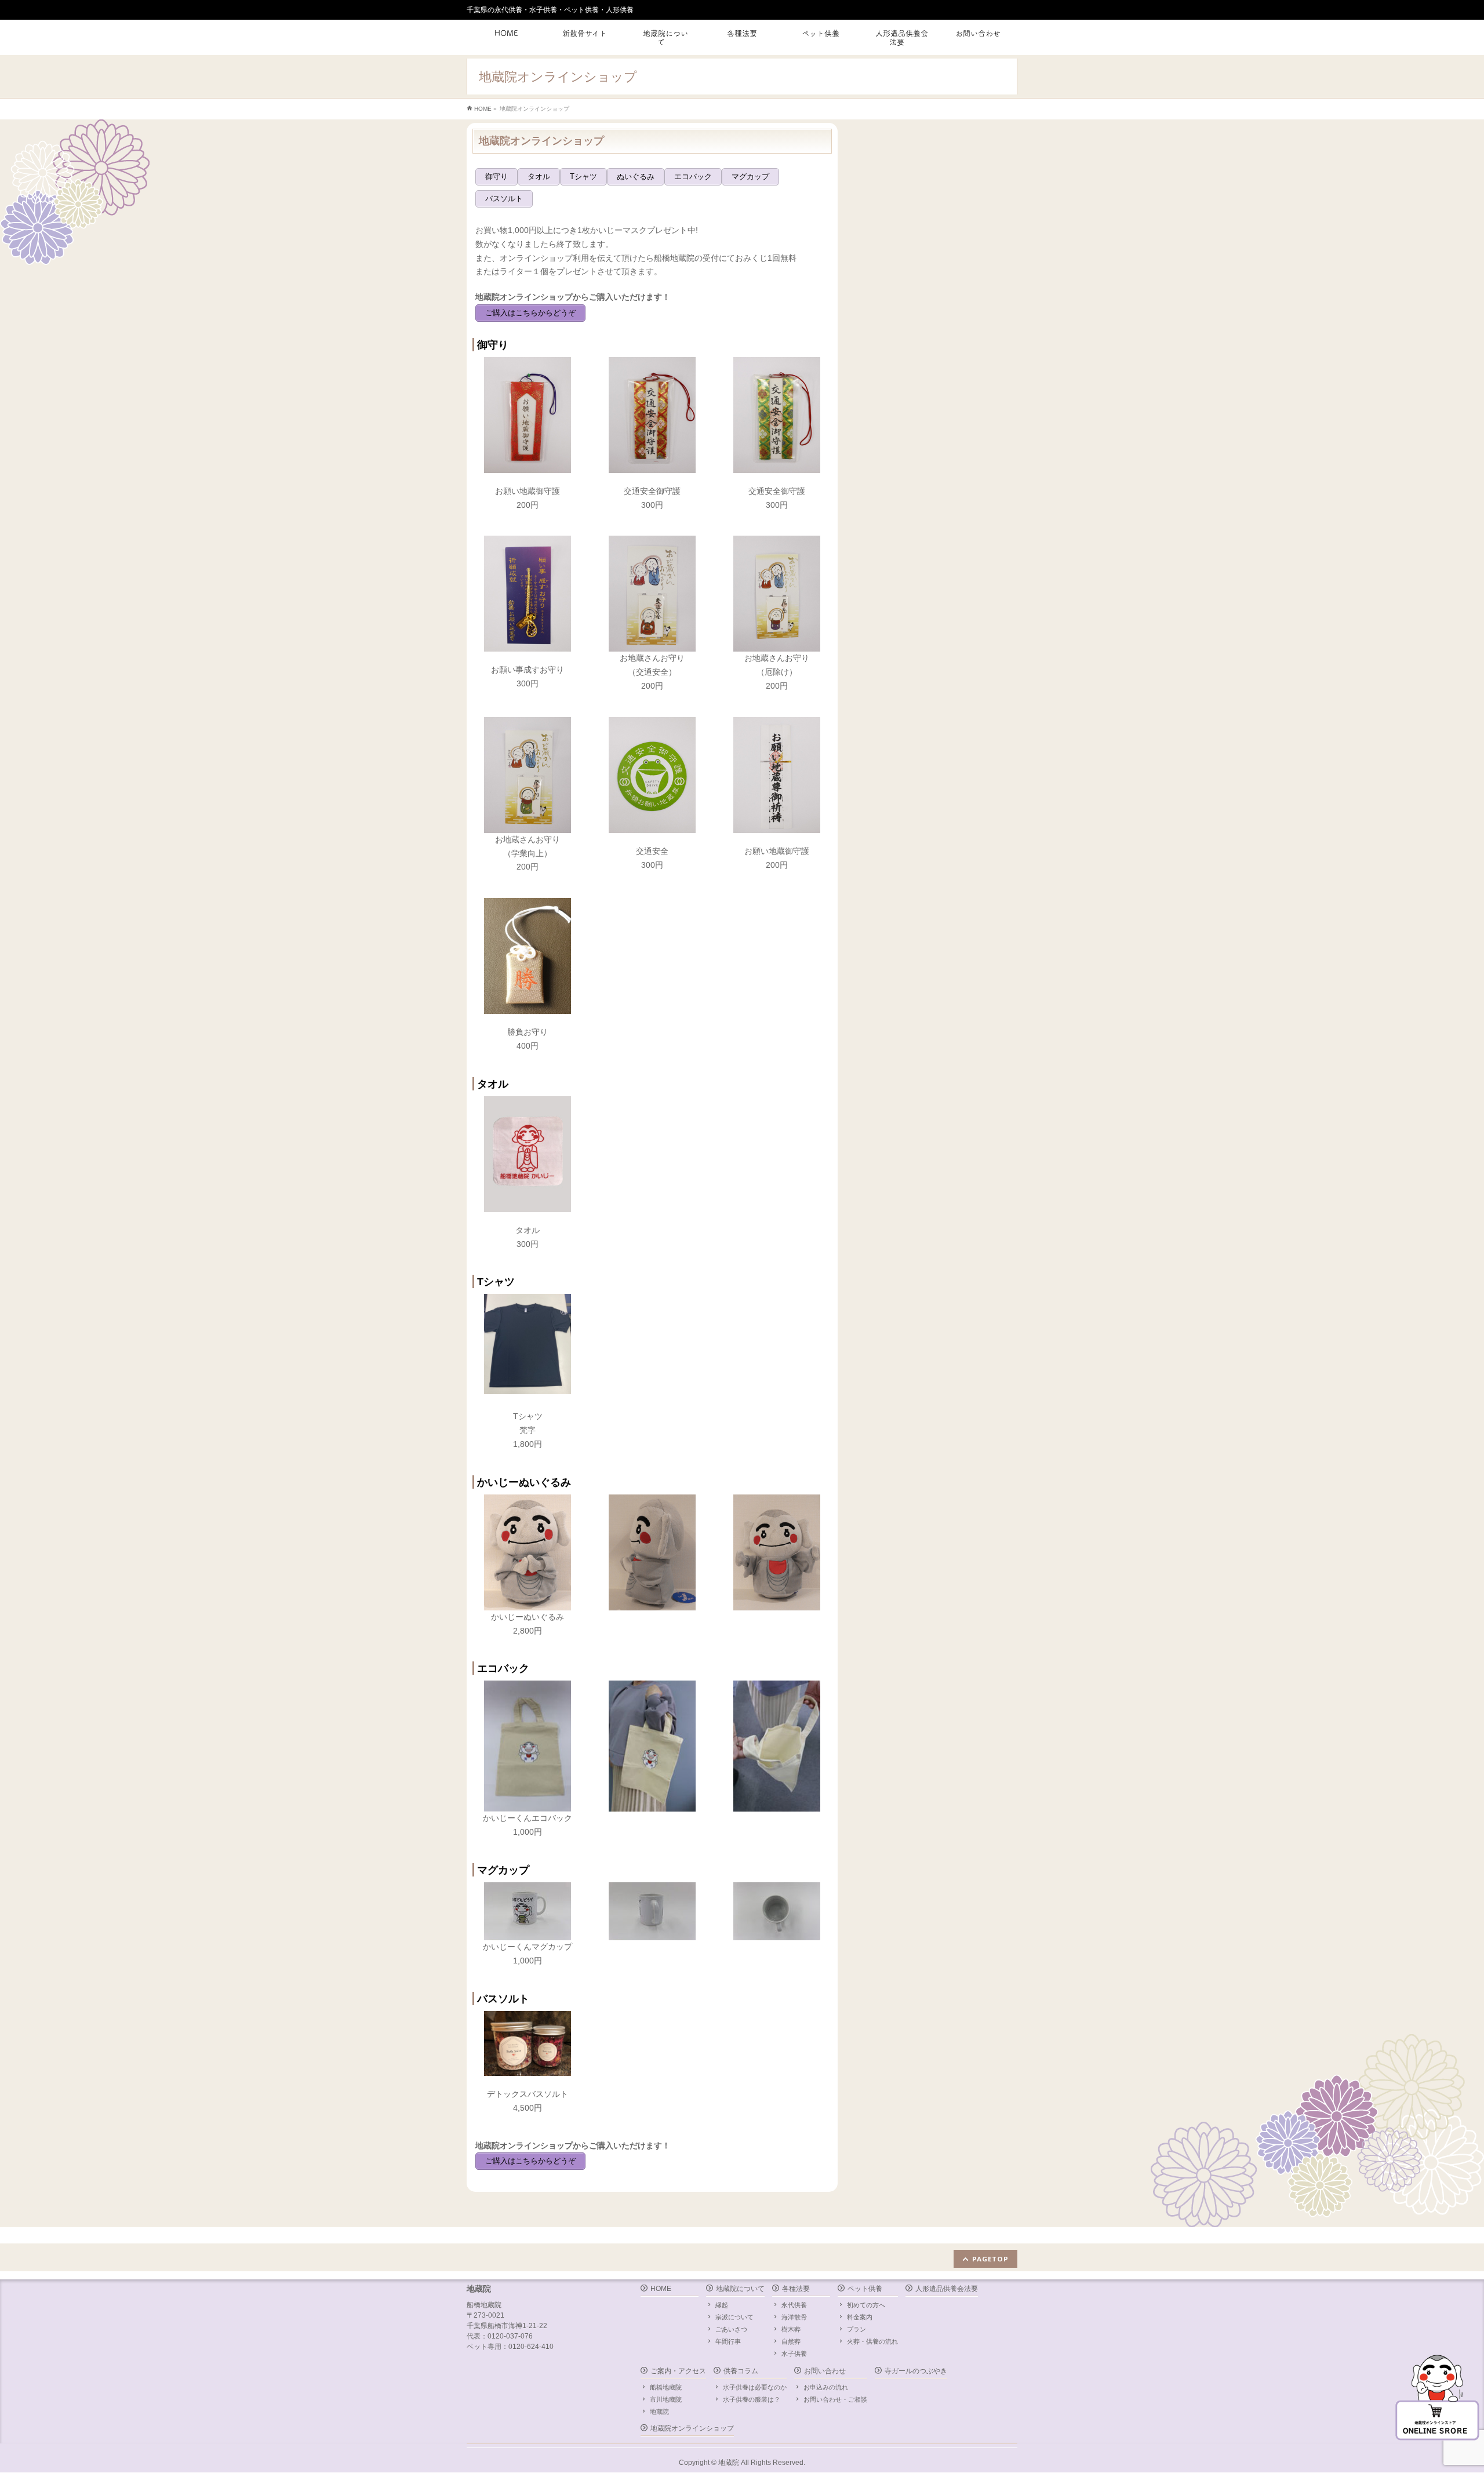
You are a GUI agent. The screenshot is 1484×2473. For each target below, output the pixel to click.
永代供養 (794, 2305)
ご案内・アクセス (678, 2371)
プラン (856, 2329)
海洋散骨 (794, 2317)
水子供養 (794, 2354)
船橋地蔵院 (666, 2387)
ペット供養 (865, 2289)
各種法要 (796, 2289)
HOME (661, 2289)
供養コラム (741, 2371)
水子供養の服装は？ (752, 2399)
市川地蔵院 (666, 2399)
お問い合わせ (825, 2371)
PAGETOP (990, 2259)
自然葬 (791, 2341)
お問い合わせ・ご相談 (835, 2399)
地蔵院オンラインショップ (692, 2428)
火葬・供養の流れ (872, 2341)
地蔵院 (659, 2412)
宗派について (734, 2317)
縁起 (722, 2305)
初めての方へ (866, 2305)
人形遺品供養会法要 (947, 2289)
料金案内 (860, 2317)
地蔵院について (740, 2289)
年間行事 (728, 2341)
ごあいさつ (731, 2329)
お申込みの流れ (826, 2387)
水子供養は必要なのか (755, 2387)
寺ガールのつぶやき (916, 2371)
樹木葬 (791, 2329)
